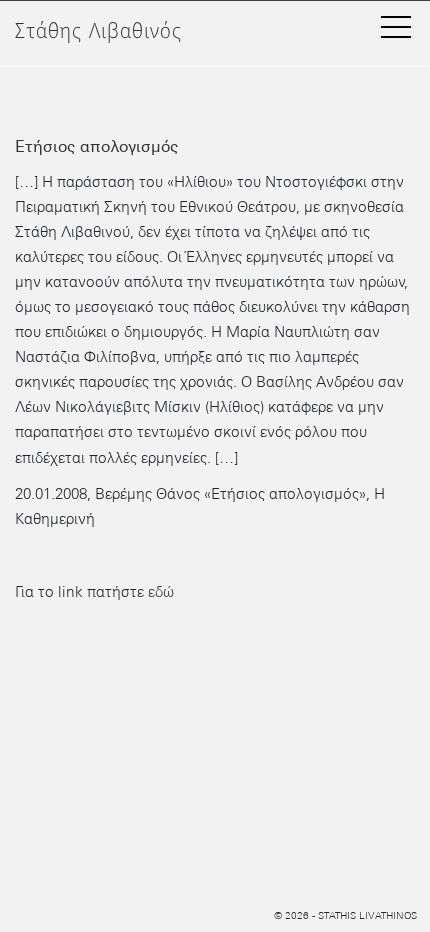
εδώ (161, 592)
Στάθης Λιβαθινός (98, 31)
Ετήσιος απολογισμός (96, 146)
